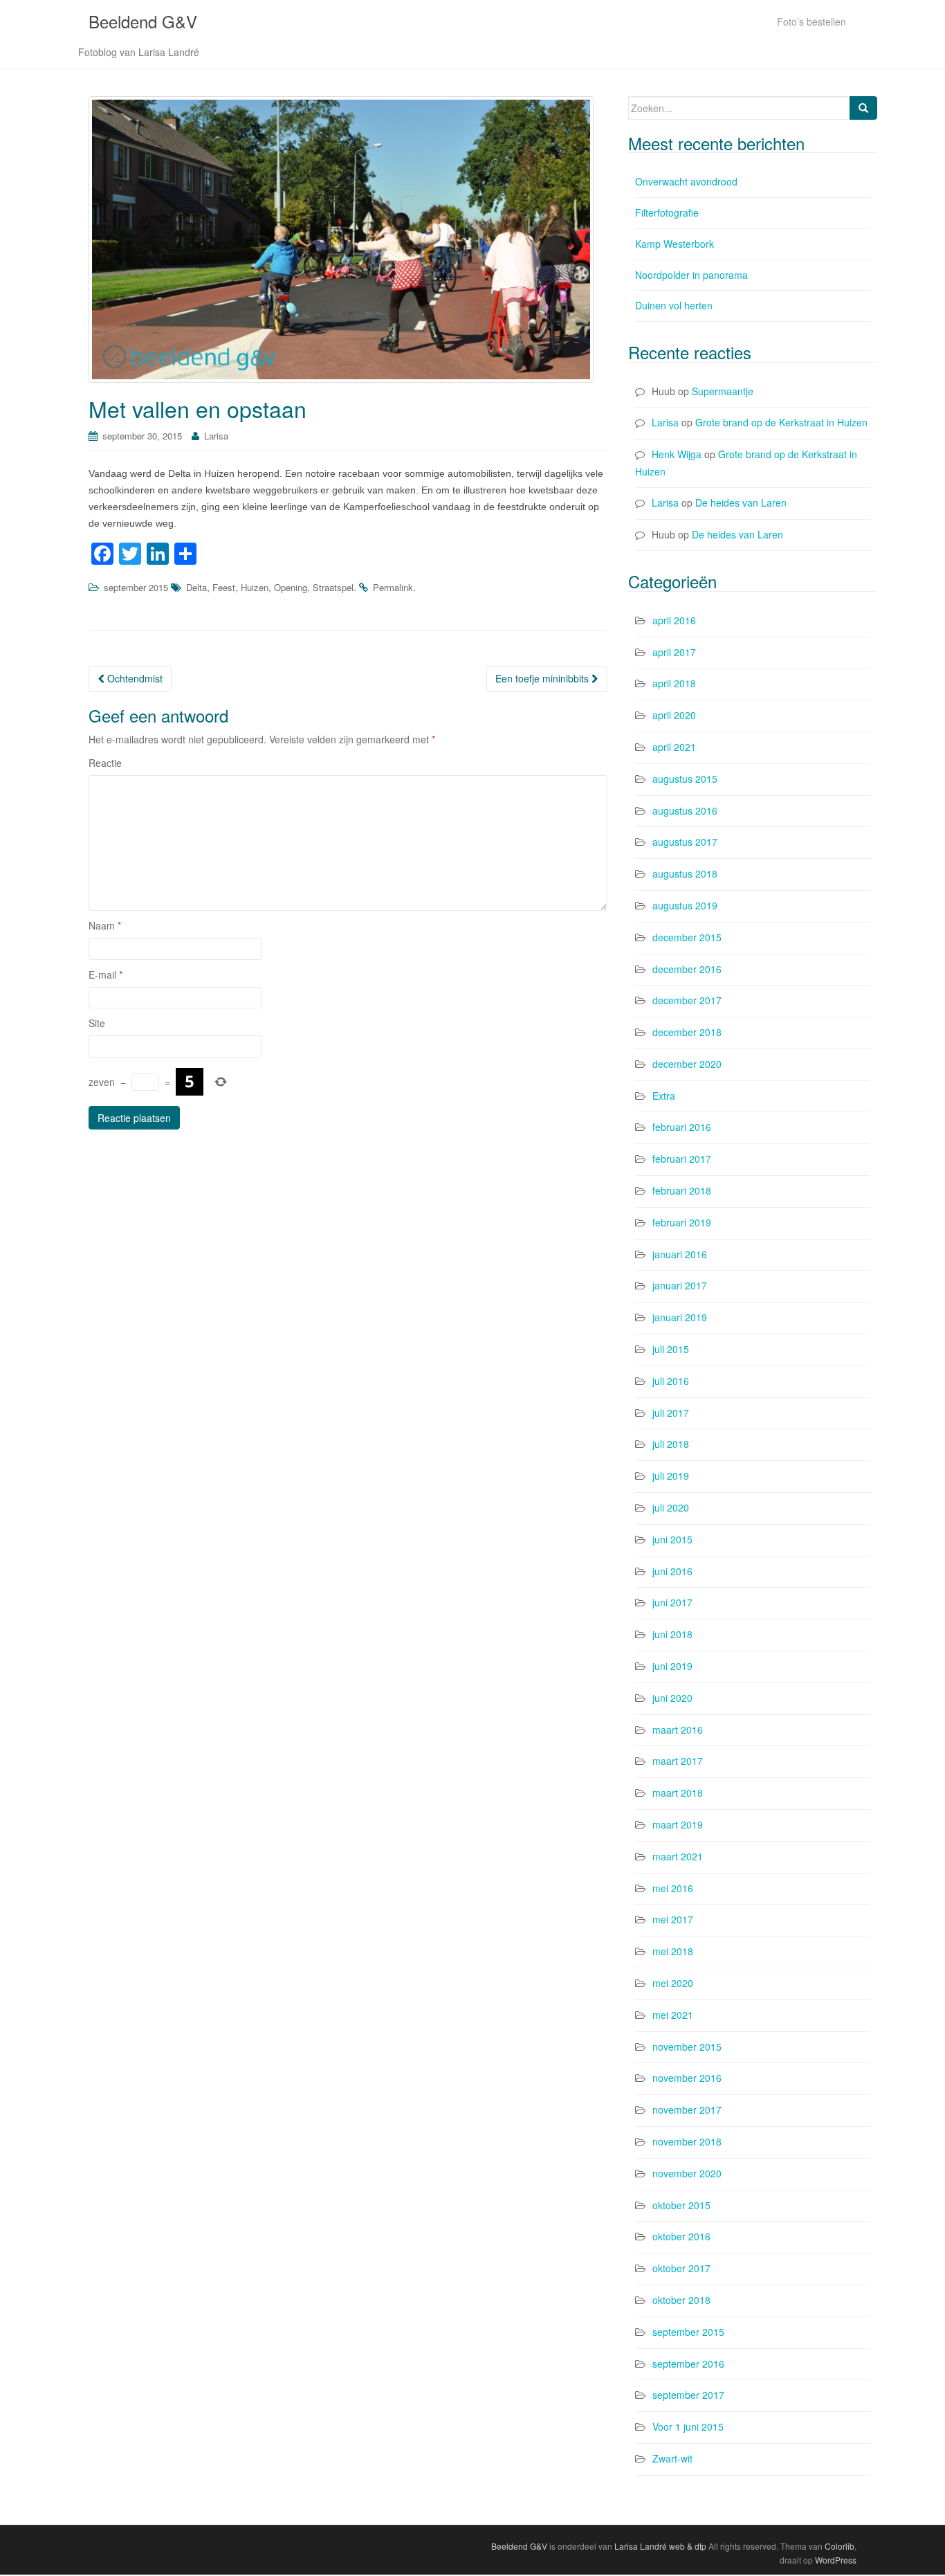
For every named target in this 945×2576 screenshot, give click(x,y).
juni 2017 (672, 1602)
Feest (224, 587)
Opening (291, 587)
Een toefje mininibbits (543, 678)
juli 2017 (671, 1413)
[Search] (863, 108)
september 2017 (688, 2395)
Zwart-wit (672, 2458)
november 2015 (687, 2047)
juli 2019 (671, 1476)
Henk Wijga (677, 454)
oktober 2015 (681, 2205)
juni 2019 (672, 1666)
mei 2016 (673, 1888)
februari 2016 (682, 1127)
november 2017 (687, 2110)
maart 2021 (678, 1856)
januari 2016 (680, 1254)
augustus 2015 (685, 779)
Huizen (255, 587)
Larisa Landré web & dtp (660, 2546)
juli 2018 (671, 1444)
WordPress (836, 2560)
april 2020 (674, 715)
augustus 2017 (685, 842)
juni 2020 (672, 1698)
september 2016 (688, 2364)
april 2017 (674, 652)
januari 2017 (680, 1285)
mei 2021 (673, 2015)
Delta (196, 587)
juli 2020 (671, 1507)
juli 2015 (671, 1349)
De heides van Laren (741, 502)
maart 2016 (678, 1730)
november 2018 (687, 2141)
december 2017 (687, 1000)
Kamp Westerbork (675, 244)
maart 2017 (678, 1761)
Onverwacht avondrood (686, 181)
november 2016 (687, 2078)
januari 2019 (680, 1317)
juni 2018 (672, 1634)
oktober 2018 (681, 2300)
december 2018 (687, 1032)
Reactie (105, 763)
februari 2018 (682, 1190)
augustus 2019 (685, 905)
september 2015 (136, 587)
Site (97, 1023)
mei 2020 (673, 1983)
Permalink (393, 587)
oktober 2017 (681, 2268)
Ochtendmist (134, 678)
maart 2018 (678, 1793)
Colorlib (840, 2546)
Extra (664, 1096)
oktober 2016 (681, 2236)
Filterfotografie (667, 212)
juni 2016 (672, 1571)
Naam (105, 925)
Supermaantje (723, 391)
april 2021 (674, 747)
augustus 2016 (685, 810)
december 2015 (687, 937)
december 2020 (687, 1064)
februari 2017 (682, 1159)
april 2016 (674, 620)
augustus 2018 (685, 873)
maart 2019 (678, 1824)
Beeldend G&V (143, 21)
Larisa (216, 436)
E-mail (105, 974)
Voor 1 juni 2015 (688, 2427)
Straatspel (333, 587)
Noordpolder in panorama (691, 275)
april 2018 (674, 683)
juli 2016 (671, 1381)
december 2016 (687, 969)
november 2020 (687, 2173)
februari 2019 (682, 1222)
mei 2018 (673, 1951)
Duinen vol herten (674, 305)
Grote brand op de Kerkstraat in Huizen (781, 422)
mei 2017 (673, 1919)
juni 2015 (672, 1539)
